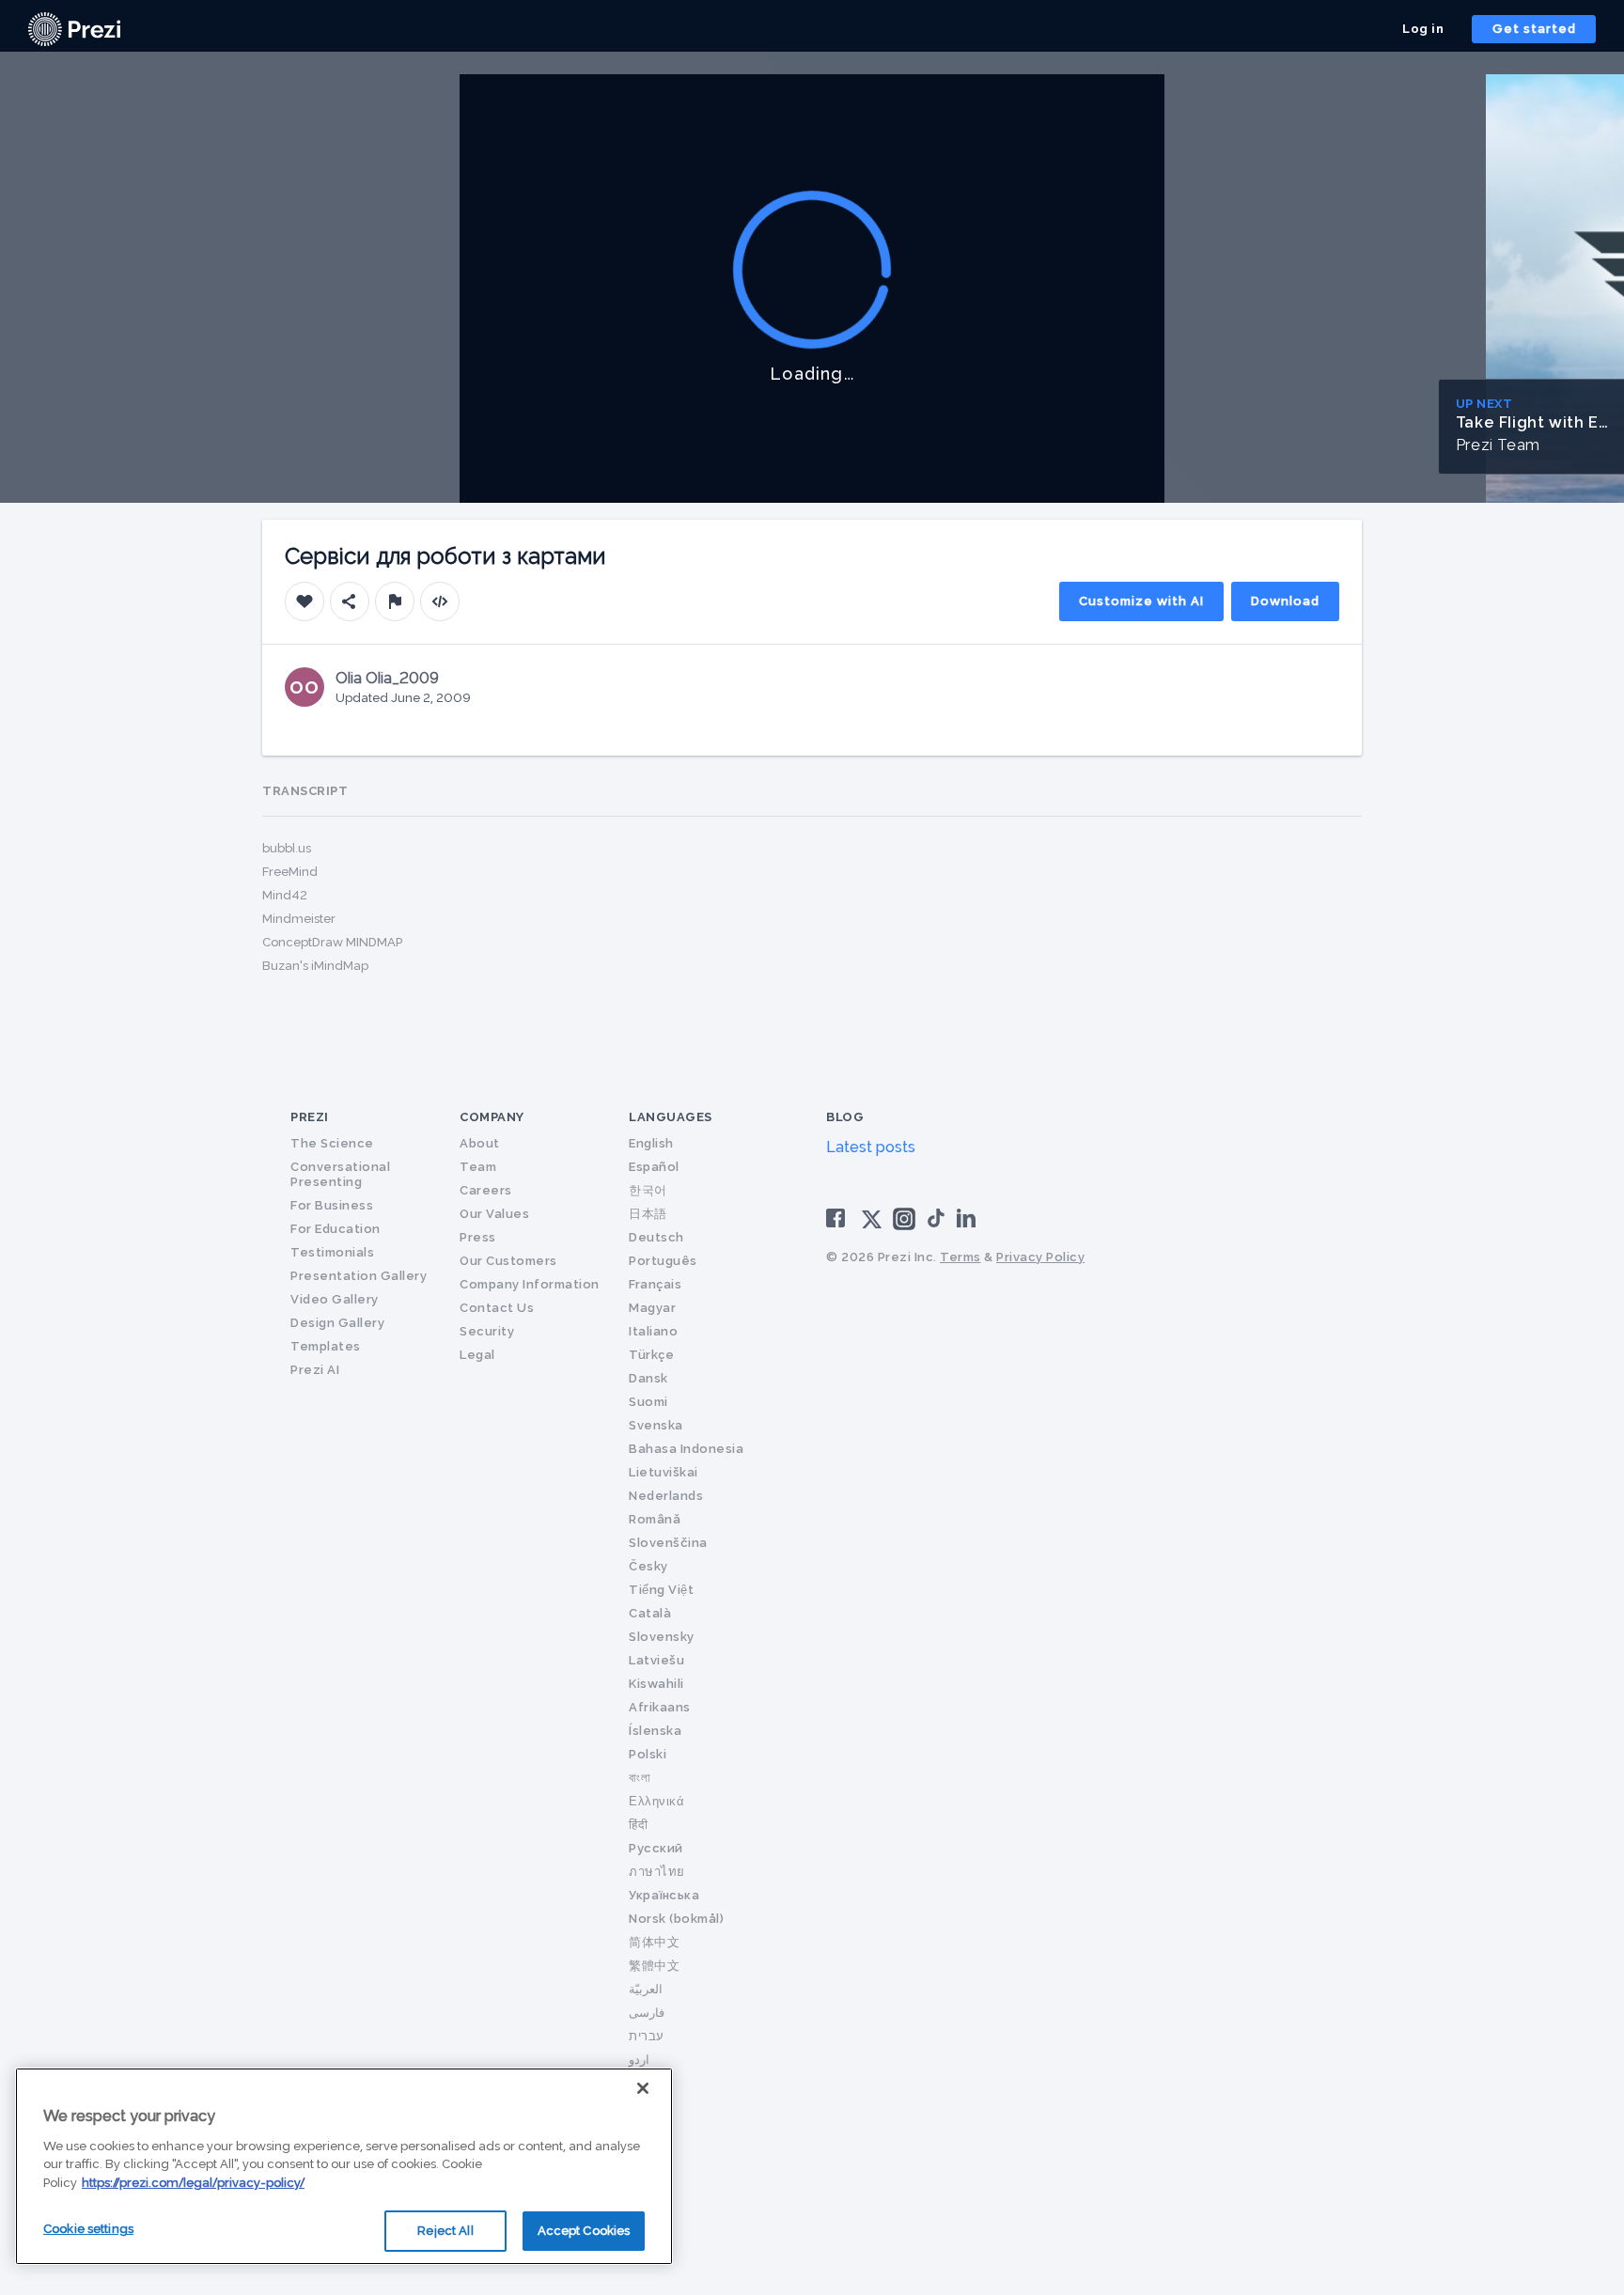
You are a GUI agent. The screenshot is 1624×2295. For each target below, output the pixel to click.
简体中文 (654, 1942)
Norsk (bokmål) (676, 1919)
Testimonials (332, 1252)
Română (655, 1519)
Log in (1423, 29)
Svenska (656, 1425)
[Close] (643, 2088)
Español (654, 1167)
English (651, 1143)
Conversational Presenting (340, 1174)
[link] (74, 29)
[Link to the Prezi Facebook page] (838, 1218)
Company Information (530, 1284)
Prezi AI (315, 1370)
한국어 (648, 1190)
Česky (648, 1566)
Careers (486, 1190)
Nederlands (666, 1496)
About (480, 1143)
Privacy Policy (1040, 1257)
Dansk (648, 1378)
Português (663, 1261)
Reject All (445, 2231)
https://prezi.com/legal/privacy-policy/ (193, 2183)
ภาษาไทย (657, 1872)
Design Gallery (337, 1323)
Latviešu (656, 1660)
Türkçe (651, 1355)
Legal (477, 1355)
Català (650, 1613)
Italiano (653, 1331)
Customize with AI (1141, 601)
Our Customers (508, 1261)
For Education (336, 1229)
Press (478, 1237)
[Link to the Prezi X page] (872, 1223)
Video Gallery (335, 1299)
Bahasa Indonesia (686, 1449)
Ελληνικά (656, 1801)
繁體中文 (654, 1966)
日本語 (648, 1214)
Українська (664, 1895)
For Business (332, 1205)
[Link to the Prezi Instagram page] (904, 1225)
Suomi (648, 1402)
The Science (332, 1143)
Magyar (652, 1308)
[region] (344, 2166)
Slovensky (662, 1637)
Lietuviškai (664, 1472)
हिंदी (638, 1825)
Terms (960, 1257)
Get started (1534, 29)
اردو (639, 2060)
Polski (648, 1754)
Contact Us (497, 1308)
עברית (647, 2036)
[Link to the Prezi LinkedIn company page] (969, 1218)
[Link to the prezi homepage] (74, 28)
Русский (656, 1848)
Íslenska (655, 1731)
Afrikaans (660, 1707)
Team (478, 1167)
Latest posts (871, 1147)
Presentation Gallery (359, 1276)
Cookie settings (88, 2229)
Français (655, 1284)
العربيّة (646, 1989)
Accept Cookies (584, 2231)
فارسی (647, 2013)
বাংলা (640, 1778)
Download (1285, 601)
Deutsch (656, 1237)
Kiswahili (656, 1684)
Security (487, 1331)
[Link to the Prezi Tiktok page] (936, 1224)
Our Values (494, 1214)
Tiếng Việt (661, 1590)
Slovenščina (668, 1543)
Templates (326, 1346)
